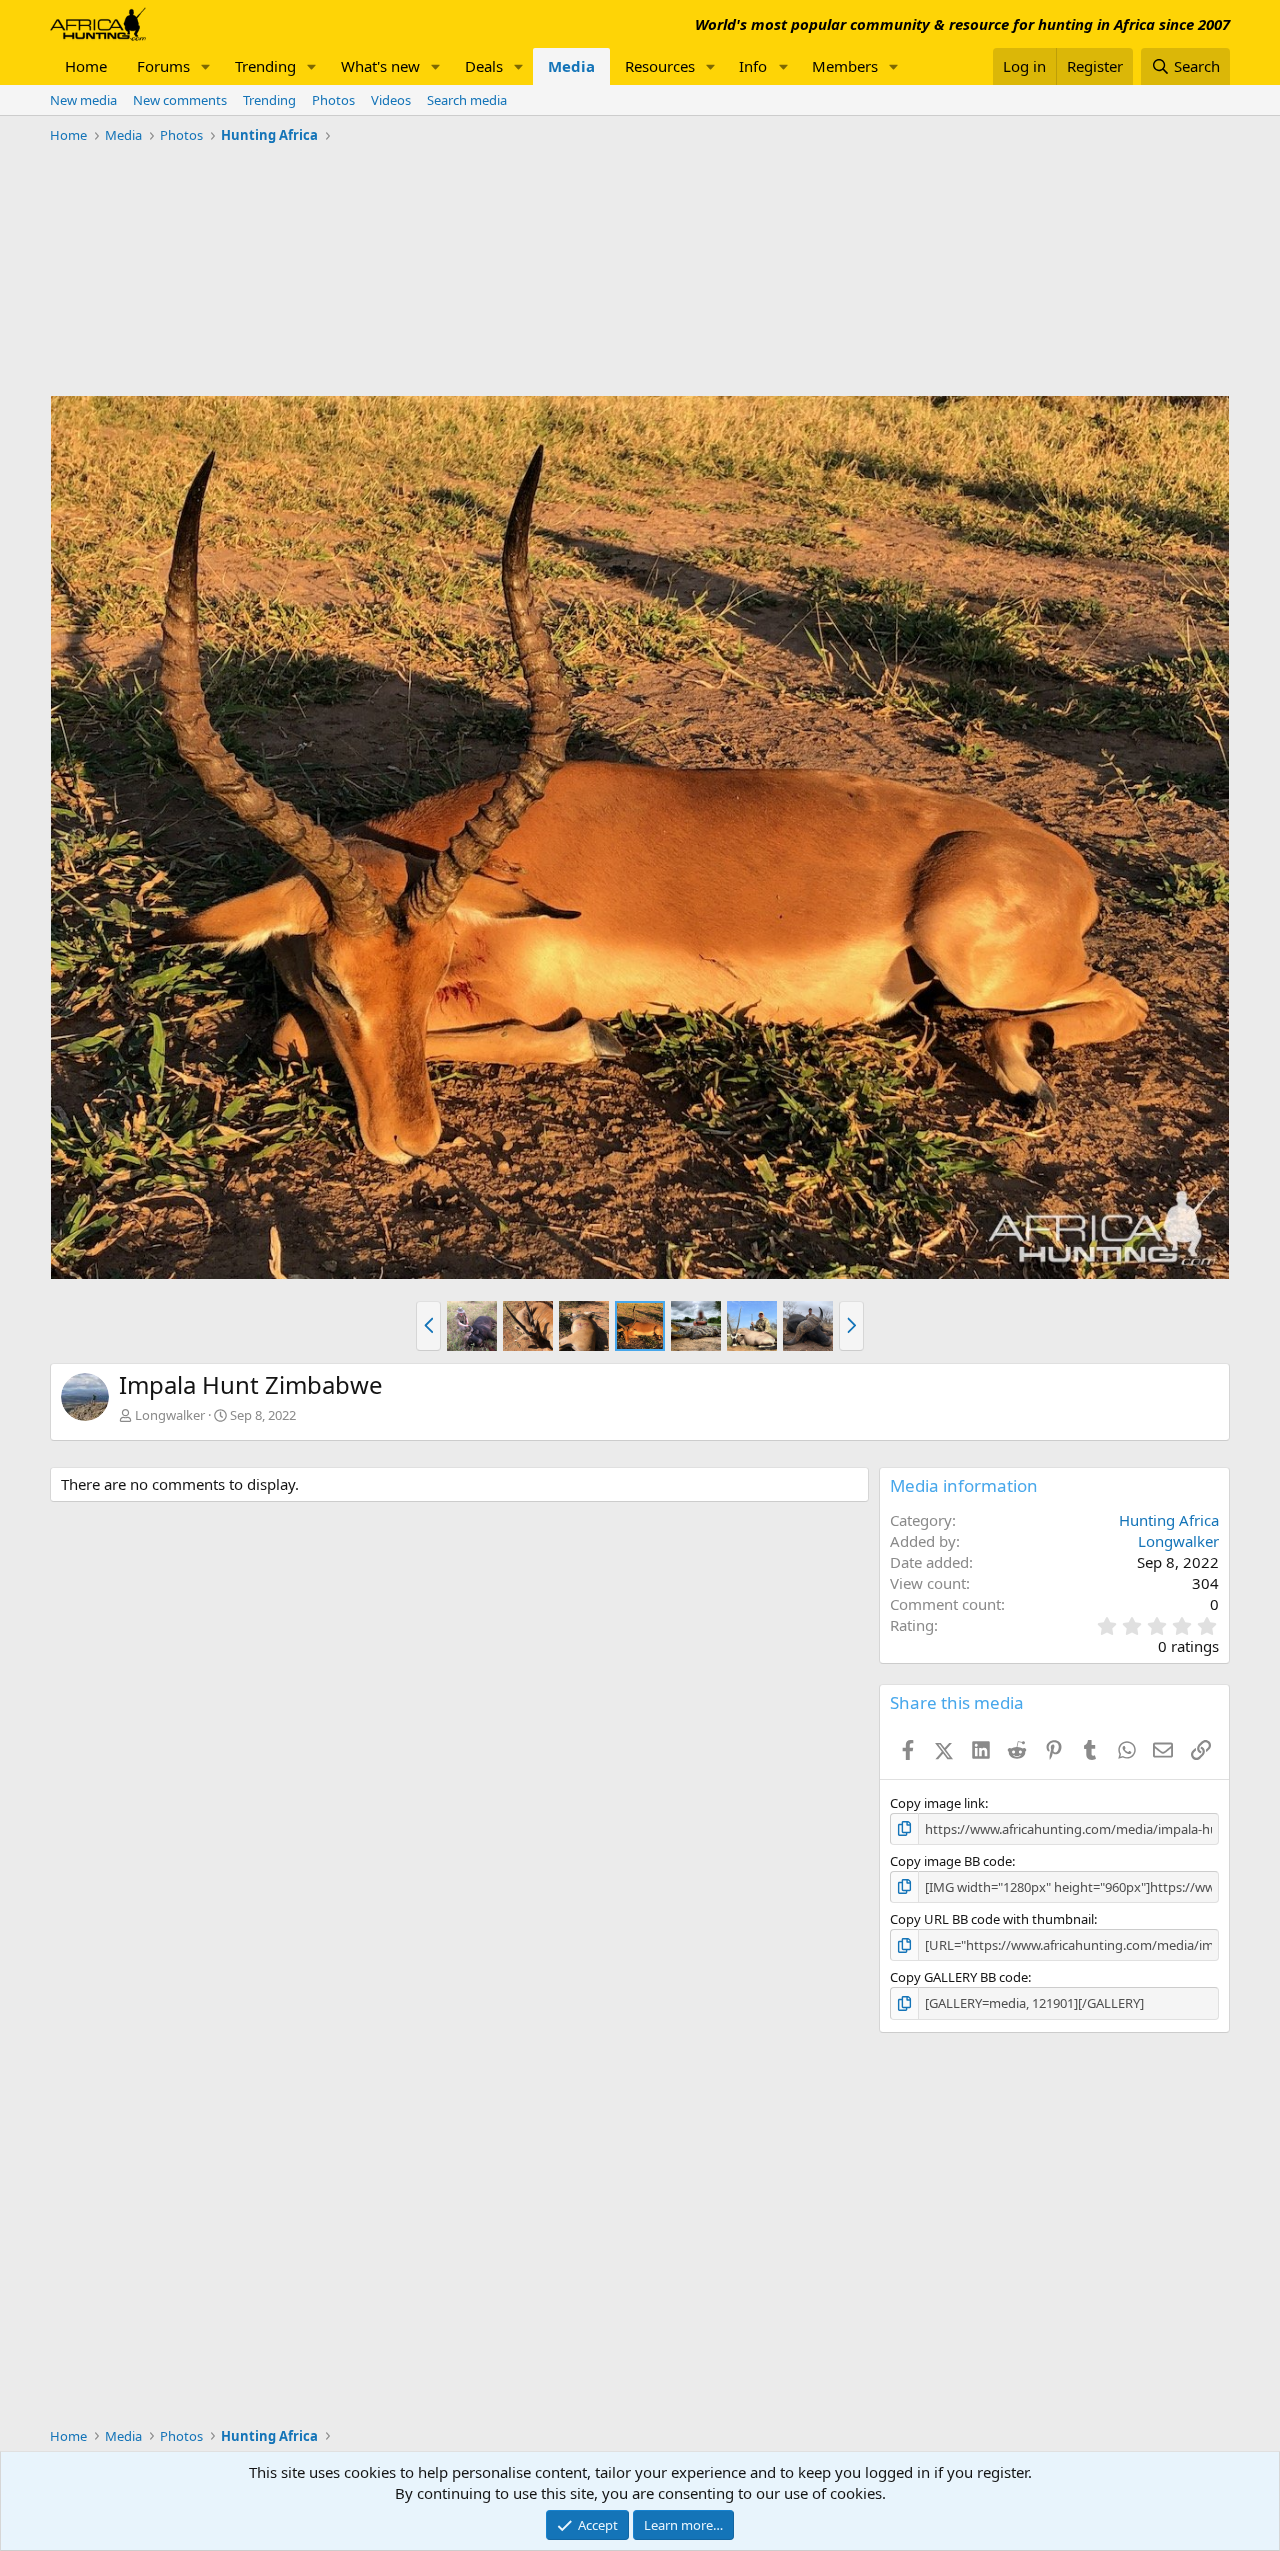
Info (753, 66)
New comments (180, 100)
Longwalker (170, 1415)
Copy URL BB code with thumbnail (992, 1919)
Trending (265, 66)
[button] (206, 66)
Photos (333, 100)
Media (571, 66)
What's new (380, 66)
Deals (484, 66)
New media (83, 100)
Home (86, 66)
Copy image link (937, 1803)
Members (845, 66)
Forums (163, 66)
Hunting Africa (1169, 1520)
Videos (391, 100)
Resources (660, 66)
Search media (467, 100)
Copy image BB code (951, 1861)
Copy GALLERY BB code (959, 1977)
